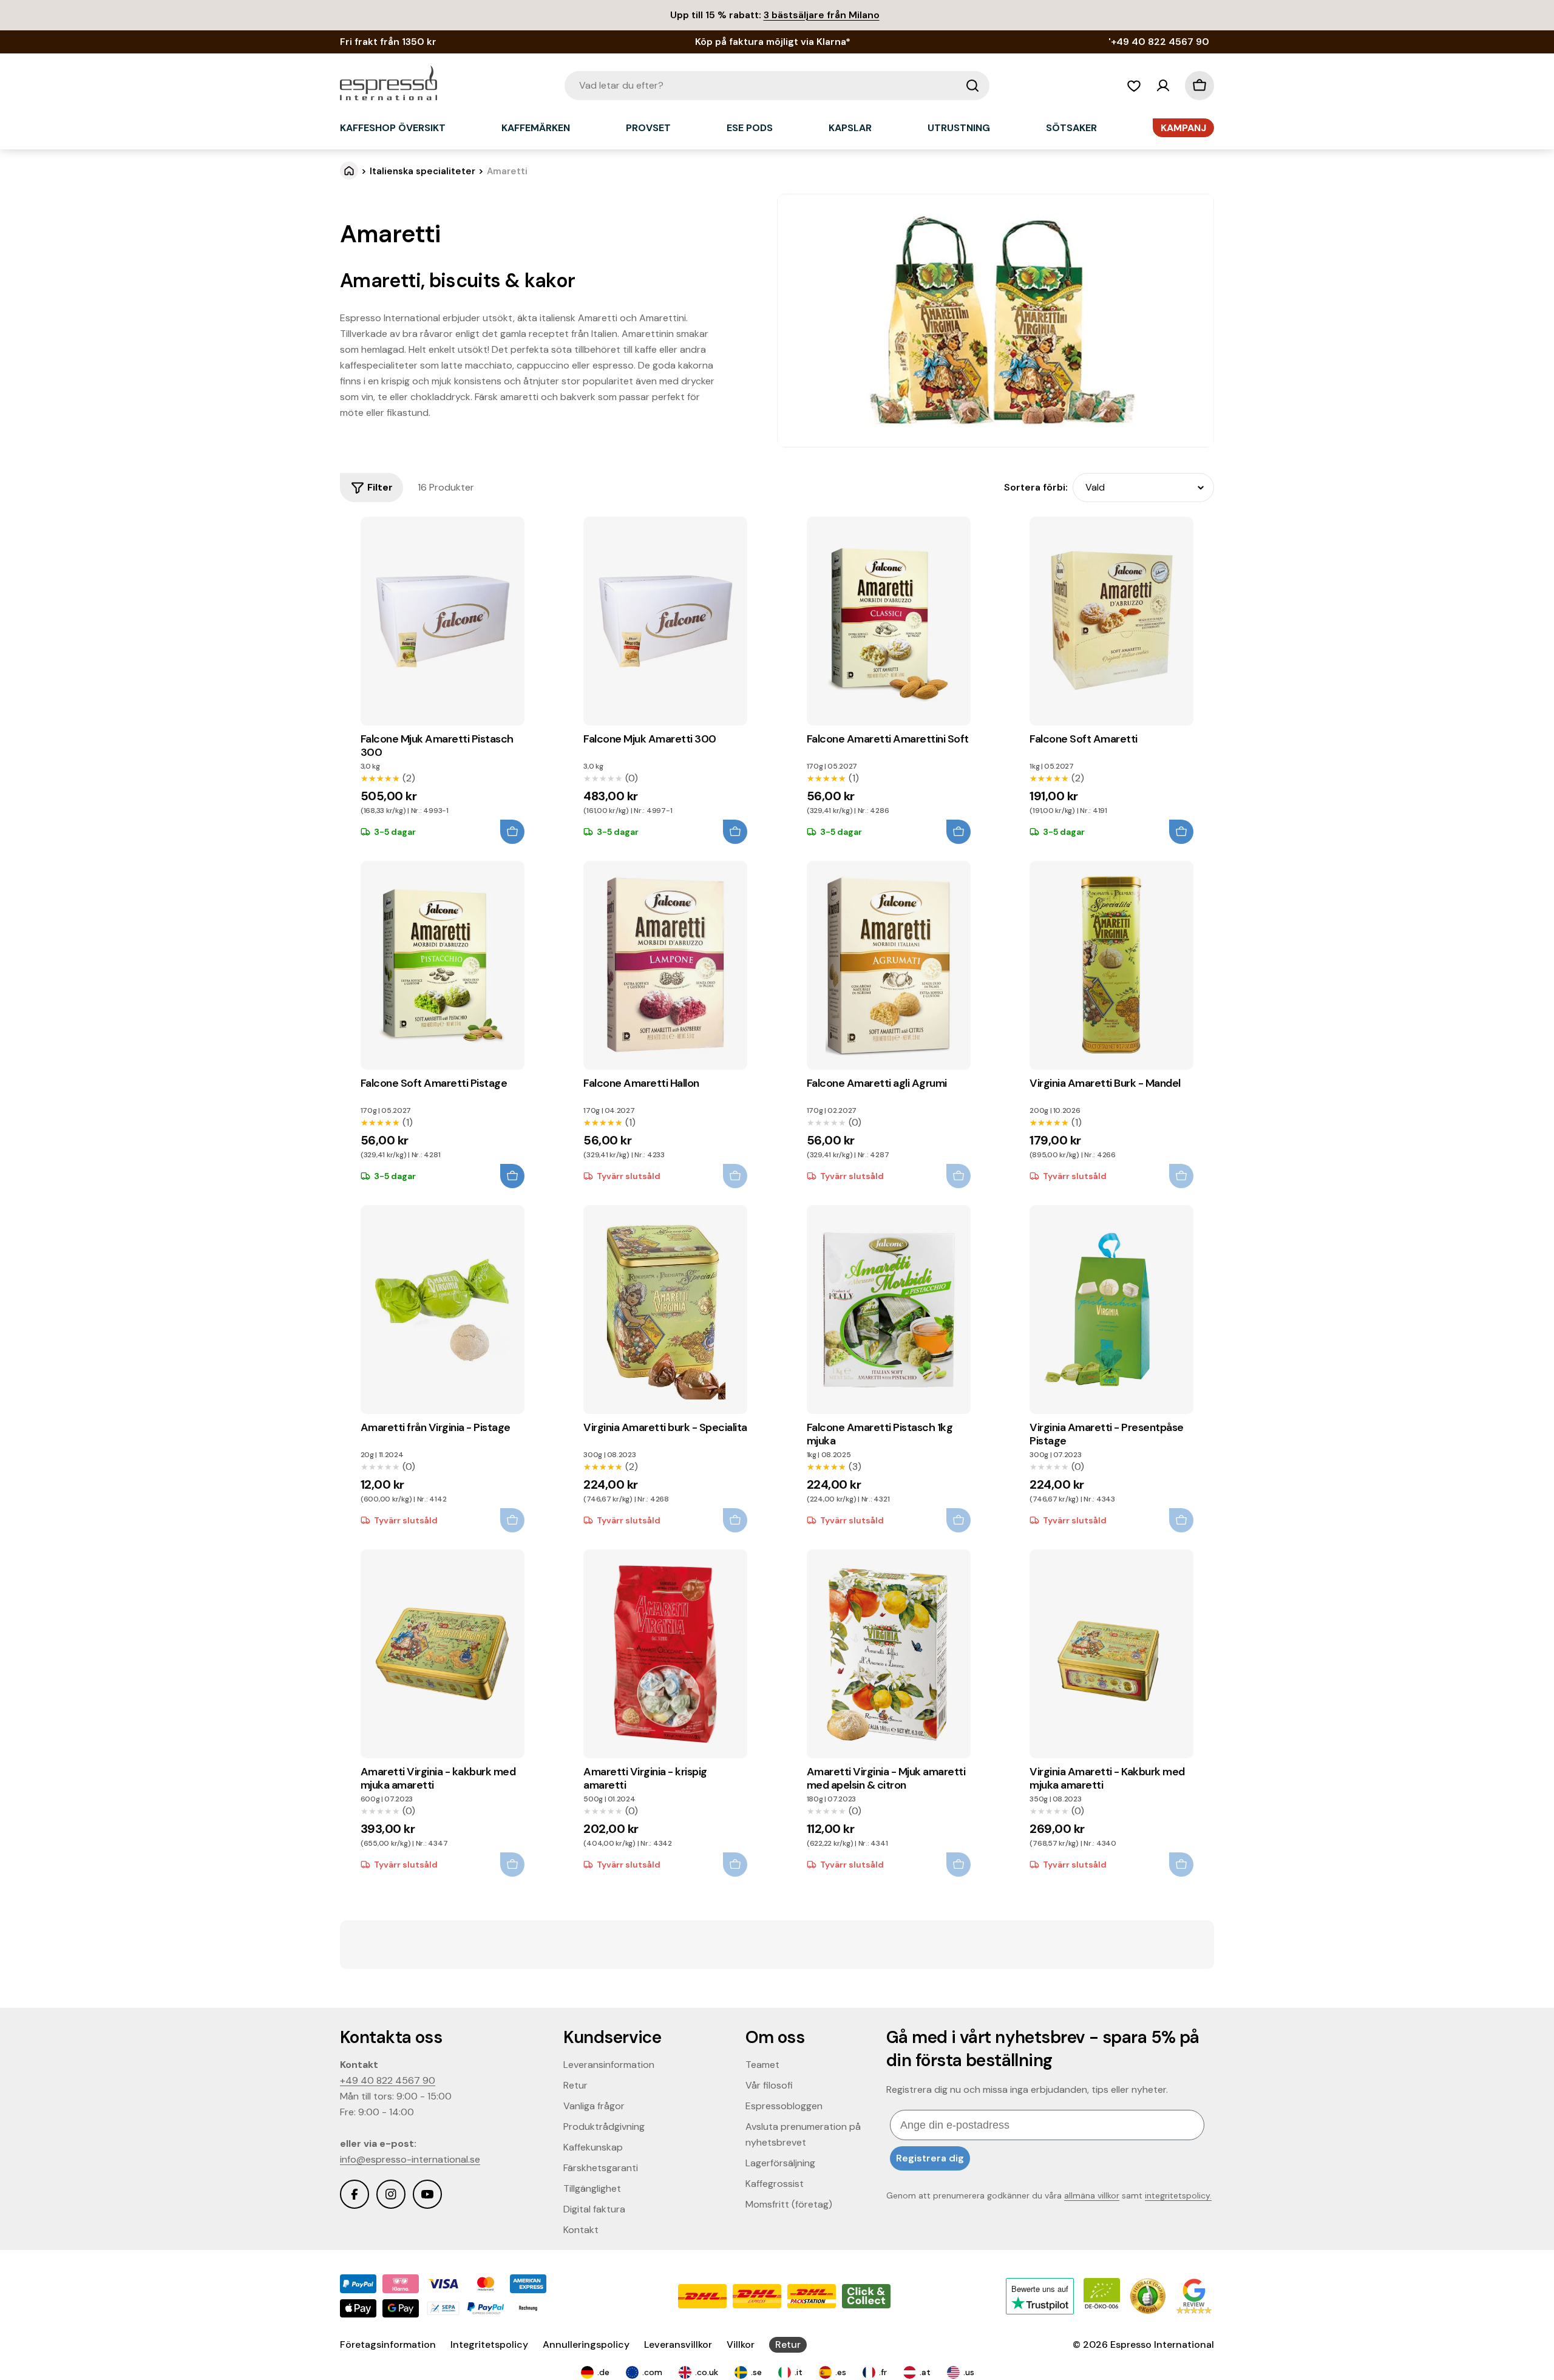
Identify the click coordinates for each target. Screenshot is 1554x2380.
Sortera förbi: (1036, 487)
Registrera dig (930, 2158)
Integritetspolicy (489, 2344)
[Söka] (972, 86)
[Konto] (1163, 86)
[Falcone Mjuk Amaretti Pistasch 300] (443, 621)
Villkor (741, 2344)
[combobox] (777, 86)
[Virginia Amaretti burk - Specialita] (665, 1310)
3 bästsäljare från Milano (822, 15)
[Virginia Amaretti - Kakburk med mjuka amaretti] (1111, 1654)
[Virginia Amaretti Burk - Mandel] (1111, 965)
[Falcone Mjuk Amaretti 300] (665, 621)
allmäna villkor (1092, 2195)
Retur (788, 2344)
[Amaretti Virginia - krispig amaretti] (665, 1654)
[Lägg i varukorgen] (512, 832)
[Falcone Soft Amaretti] (1111, 621)
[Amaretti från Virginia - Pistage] (443, 1310)
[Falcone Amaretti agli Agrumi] (889, 965)
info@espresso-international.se (410, 2159)
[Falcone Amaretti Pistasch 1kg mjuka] (889, 1310)
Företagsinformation (388, 2344)
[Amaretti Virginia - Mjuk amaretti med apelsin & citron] (889, 1654)
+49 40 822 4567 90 (388, 2080)
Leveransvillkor (678, 2344)
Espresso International (1162, 2344)
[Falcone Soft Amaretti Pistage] (443, 965)
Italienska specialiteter (422, 171)
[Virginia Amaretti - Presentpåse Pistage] (1111, 1310)
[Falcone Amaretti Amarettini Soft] (889, 621)
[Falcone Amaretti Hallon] (665, 965)
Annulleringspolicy (586, 2344)
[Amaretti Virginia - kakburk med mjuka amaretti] (443, 1654)
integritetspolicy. (1178, 2195)
